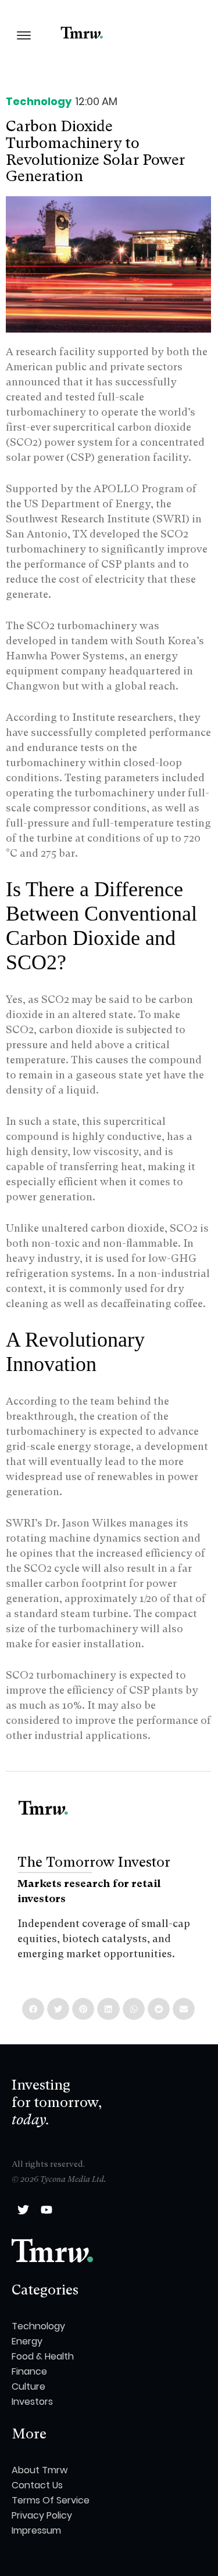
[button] (33, 2009)
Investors (32, 2402)
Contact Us (37, 2485)
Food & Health (43, 2356)
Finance (29, 2371)
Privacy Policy (42, 2515)
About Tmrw (40, 2470)
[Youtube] (47, 2210)
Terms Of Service (51, 2500)
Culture (28, 2386)
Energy (27, 2341)
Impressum (36, 2530)
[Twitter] (23, 2210)
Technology (39, 101)
